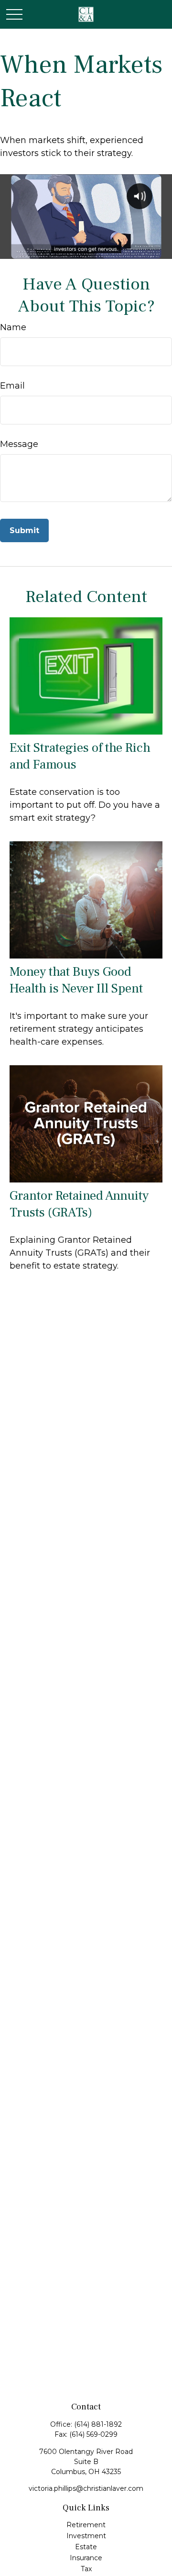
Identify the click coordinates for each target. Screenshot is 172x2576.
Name (13, 327)
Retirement (86, 2525)
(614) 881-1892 (98, 2424)
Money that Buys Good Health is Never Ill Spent (76, 980)
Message (19, 444)
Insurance (86, 2558)
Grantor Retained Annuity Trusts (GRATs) (79, 1204)
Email (12, 386)
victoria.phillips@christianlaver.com (86, 2488)
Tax (86, 2569)
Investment (86, 2536)
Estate (86, 2547)
